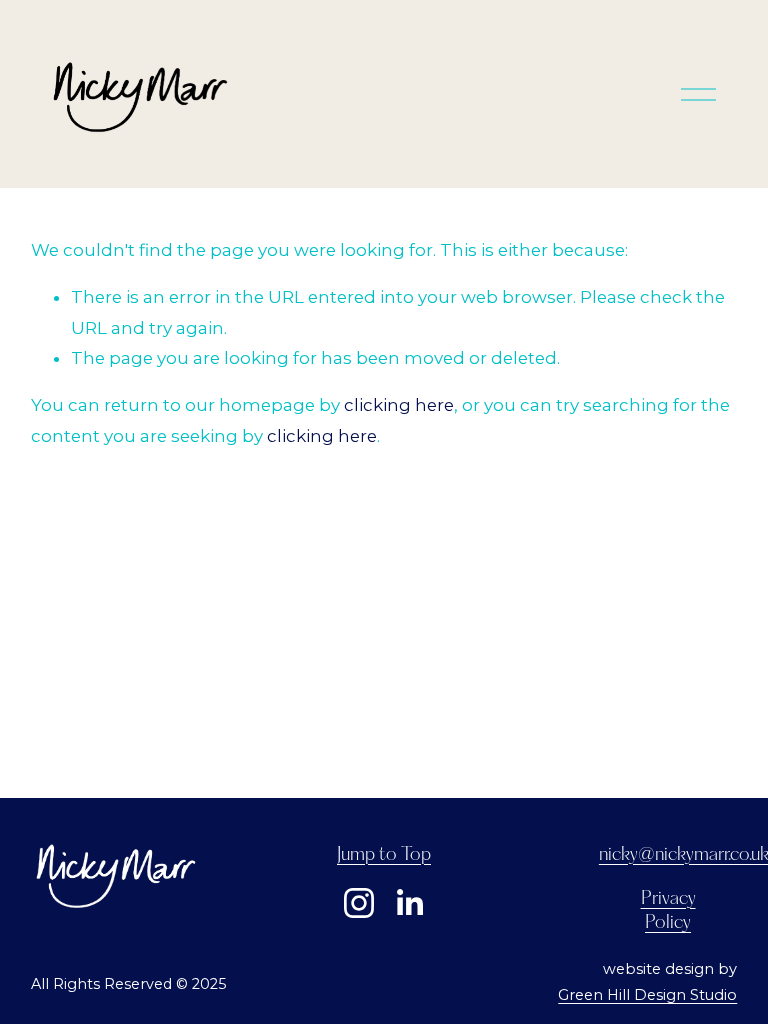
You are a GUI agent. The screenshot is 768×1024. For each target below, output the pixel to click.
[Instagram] (359, 903)
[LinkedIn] (409, 903)
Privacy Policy (668, 911)
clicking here (399, 405)
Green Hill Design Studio (647, 995)
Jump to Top (384, 855)
